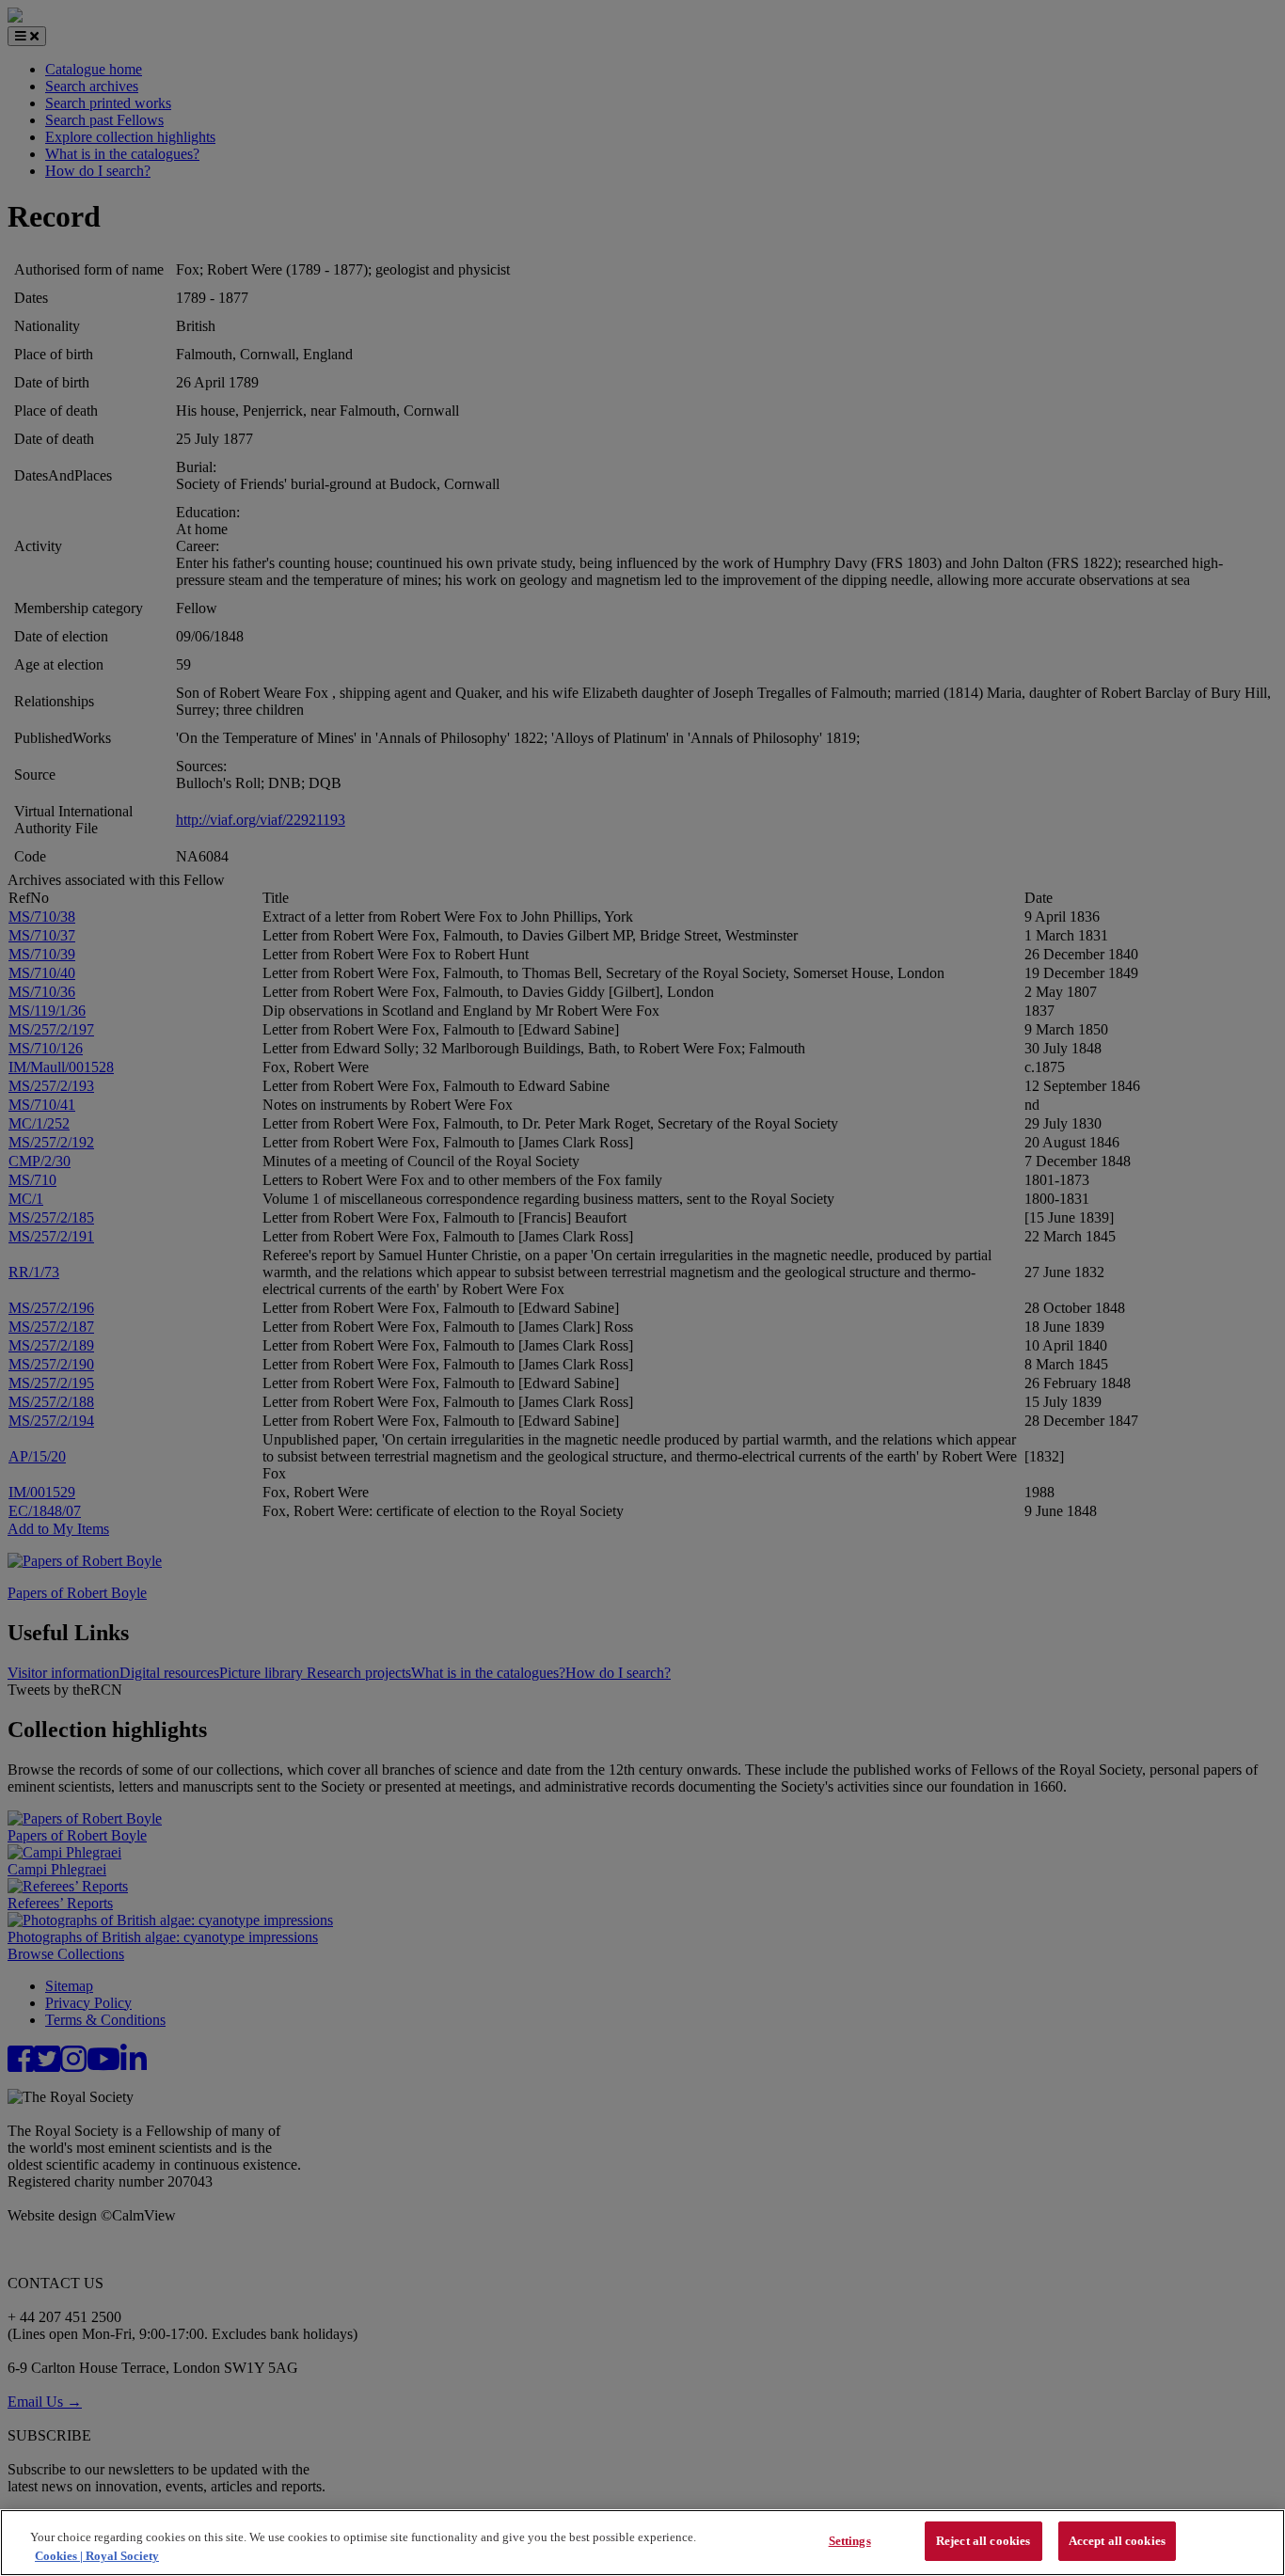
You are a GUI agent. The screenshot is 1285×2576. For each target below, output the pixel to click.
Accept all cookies (1117, 2541)
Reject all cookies (983, 2541)
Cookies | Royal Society (97, 2556)
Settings (850, 2541)
